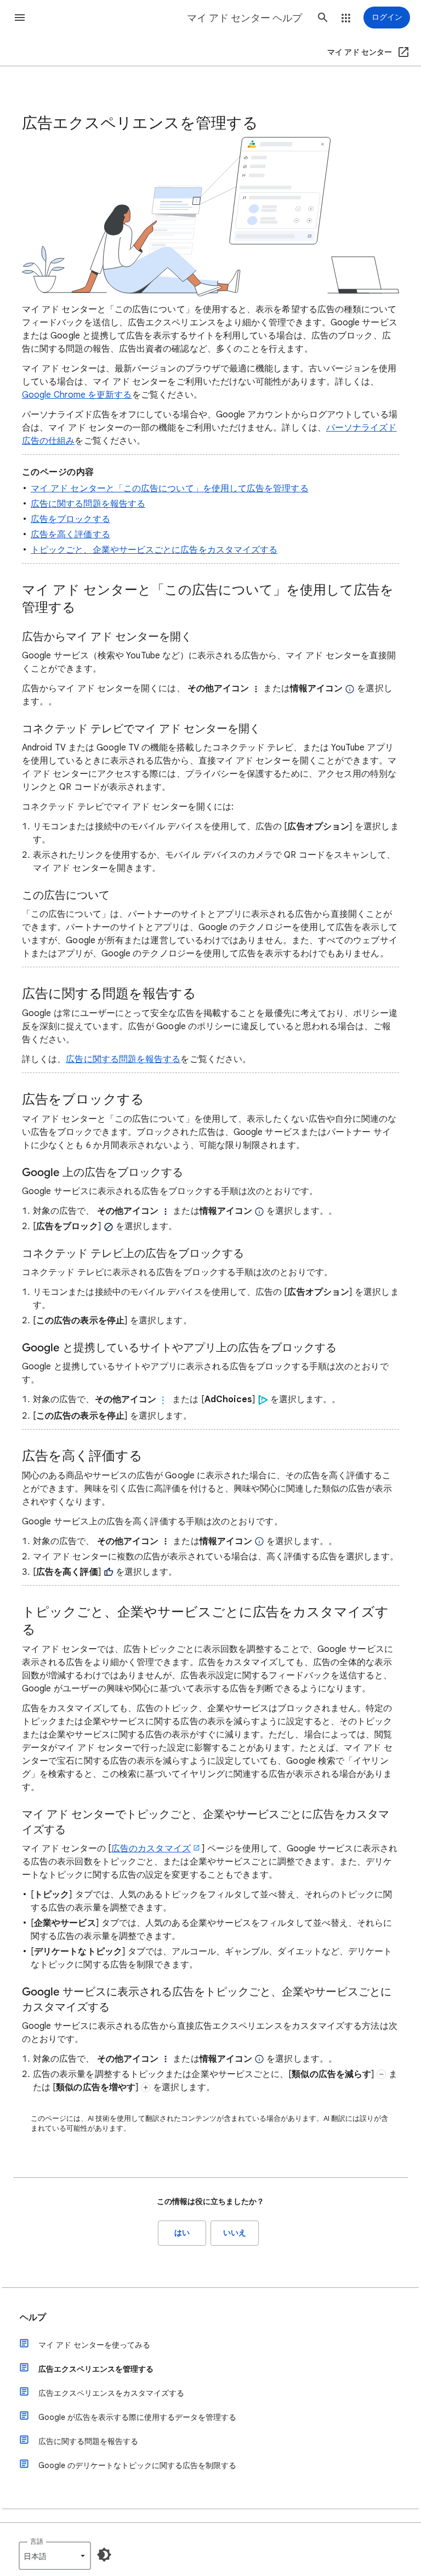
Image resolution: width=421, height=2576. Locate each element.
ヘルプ (33, 2317)
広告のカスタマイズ (151, 1849)
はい (182, 2233)
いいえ (235, 2233)
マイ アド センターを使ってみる (94, 2345)
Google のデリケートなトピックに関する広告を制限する (137, 2465)
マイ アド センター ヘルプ (244, 18)
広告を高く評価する (70, 535)
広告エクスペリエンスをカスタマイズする (111, 2393)
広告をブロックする (70, 519)
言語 (37, 2541)
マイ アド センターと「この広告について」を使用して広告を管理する (170, 489)
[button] (20, 18)
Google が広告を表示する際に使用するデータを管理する (137, 2417)
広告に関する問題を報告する (88, 504)
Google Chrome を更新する (77, 395)
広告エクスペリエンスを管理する (96, 2369)
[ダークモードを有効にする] (104, 2555)
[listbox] (55, 2556)
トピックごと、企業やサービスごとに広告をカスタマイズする (154, 550)
